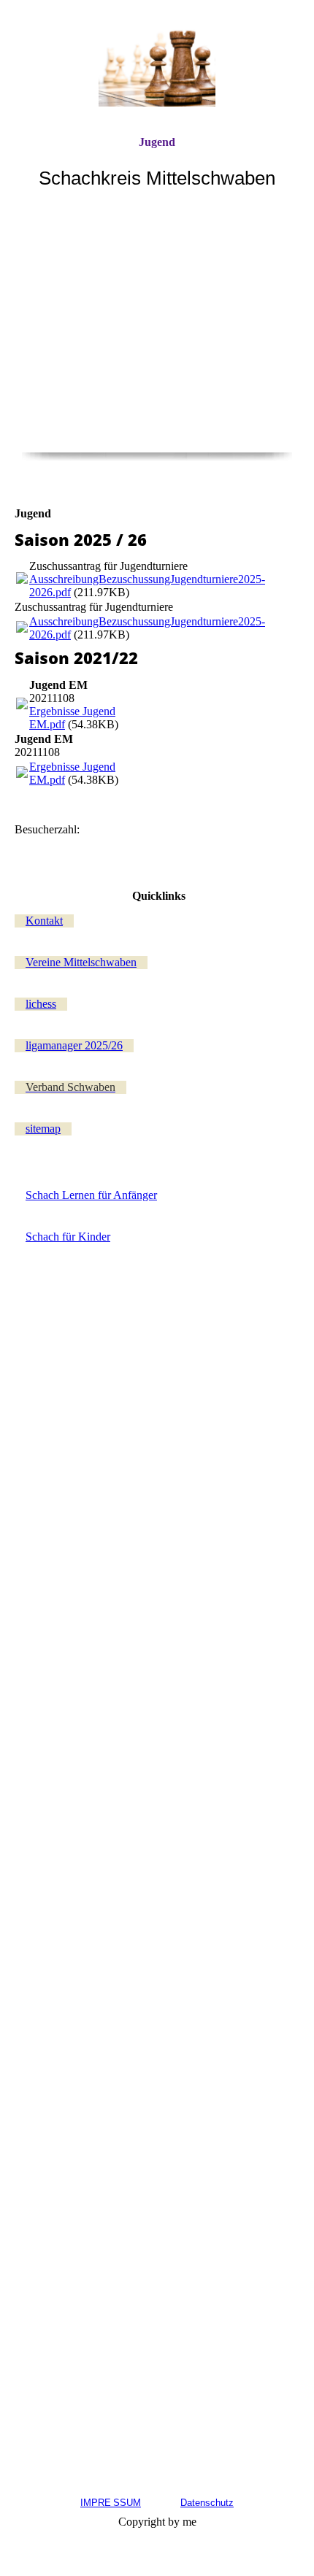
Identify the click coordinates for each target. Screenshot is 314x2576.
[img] (157, 68)
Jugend (157, 142)
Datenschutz (207, 2503)
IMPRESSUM (111, 2503)
